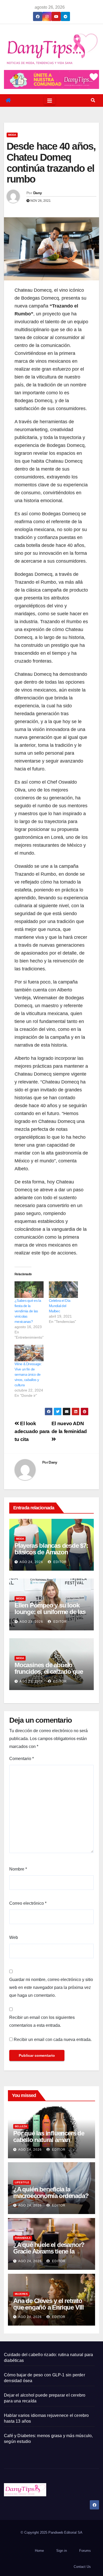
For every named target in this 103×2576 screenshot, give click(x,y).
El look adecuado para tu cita (32, 1431)
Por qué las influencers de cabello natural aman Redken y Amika (49, 2140)
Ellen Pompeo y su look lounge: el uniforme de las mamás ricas (50, 1612)
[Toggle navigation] (50, 100)
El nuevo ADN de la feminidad (69, 1427)
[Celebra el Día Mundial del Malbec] (63, 1290)
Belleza (21, 2126)
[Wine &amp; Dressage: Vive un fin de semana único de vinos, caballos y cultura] (29, 1353)
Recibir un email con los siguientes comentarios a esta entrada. (42, 2021)
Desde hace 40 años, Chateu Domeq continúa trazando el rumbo (51, 163)
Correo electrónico (28, 1903)
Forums (85, 2551)
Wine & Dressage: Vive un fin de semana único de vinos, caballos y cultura (28, 1374)
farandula (23, 2238)
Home (39, 2551)
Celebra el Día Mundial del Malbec (60, 1306)
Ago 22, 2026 (31, 1681)
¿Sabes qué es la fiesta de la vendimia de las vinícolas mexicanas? (28, 1311)
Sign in (62, 2551)
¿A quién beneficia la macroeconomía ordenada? (51, 2192)
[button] (93, 100)
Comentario (22, 1759)
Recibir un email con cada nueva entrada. (53, 2040)
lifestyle (22, 2182)
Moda (12, 135)
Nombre (18, 1869)
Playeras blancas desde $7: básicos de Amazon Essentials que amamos (51, 1552)
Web (14, 1937)
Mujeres (21, 2294)
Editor (60, 1562)
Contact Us (82, 2567)
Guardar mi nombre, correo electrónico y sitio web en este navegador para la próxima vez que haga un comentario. (51, 1987)
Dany (38, 193)
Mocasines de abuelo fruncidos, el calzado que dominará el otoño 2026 (49, 1672)
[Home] (8, 100)
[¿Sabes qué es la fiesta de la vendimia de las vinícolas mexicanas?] (29, 1290)
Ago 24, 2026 (31, 1562)
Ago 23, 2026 (31, 1622)
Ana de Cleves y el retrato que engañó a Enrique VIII (48, 2304)
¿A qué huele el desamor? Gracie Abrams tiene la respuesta (49, 2251)
